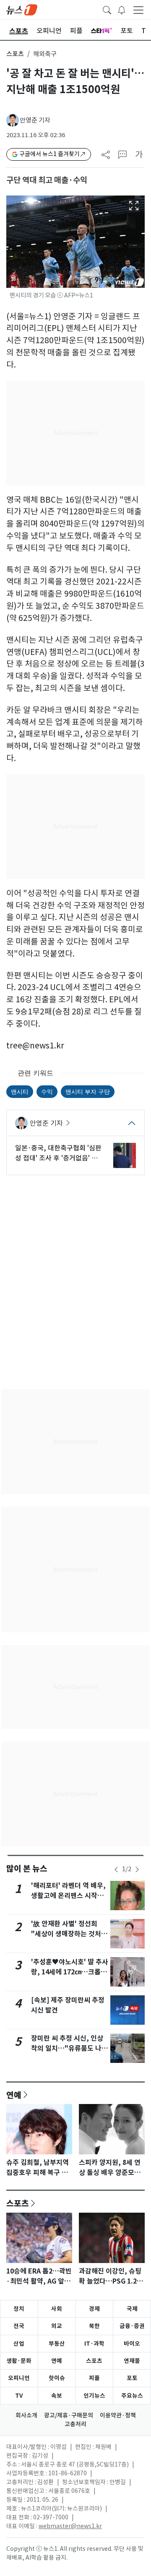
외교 (57, 2326)
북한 (94, 2326)
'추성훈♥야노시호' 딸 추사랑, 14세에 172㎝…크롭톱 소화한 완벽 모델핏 (70, 1972)
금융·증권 (132, 2326)
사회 (57, 2309)
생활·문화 (19, 2361)
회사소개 (26, 2415)
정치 (19, 2309)
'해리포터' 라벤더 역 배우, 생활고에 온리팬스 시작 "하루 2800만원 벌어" (68, 1896)
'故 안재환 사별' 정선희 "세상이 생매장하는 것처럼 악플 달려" (69, 1934)
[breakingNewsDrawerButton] (122, 9)
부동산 (57, 2344)
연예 (14, 2095)
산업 (19, 2344)
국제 (132, 2309)
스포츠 (15, 54)
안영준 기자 (35, 120)
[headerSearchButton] (107, 9)
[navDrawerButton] (138, 10)
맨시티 (20, 1091)
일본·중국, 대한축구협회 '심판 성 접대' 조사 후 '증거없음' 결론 (58, 1153)
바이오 (132, 2344)
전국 (19, 2326)
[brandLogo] (22, 9)
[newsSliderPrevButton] (116, 1869)
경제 (94, 2309)
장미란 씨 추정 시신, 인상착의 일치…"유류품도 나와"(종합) (67, 2048)
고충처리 (75, 2424)
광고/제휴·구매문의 (69, 2415)
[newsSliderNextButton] (137, 1869)
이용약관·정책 (118, 2415)
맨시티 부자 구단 (88, 1091)
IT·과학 (94, 2344)
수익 (47, 1091)
